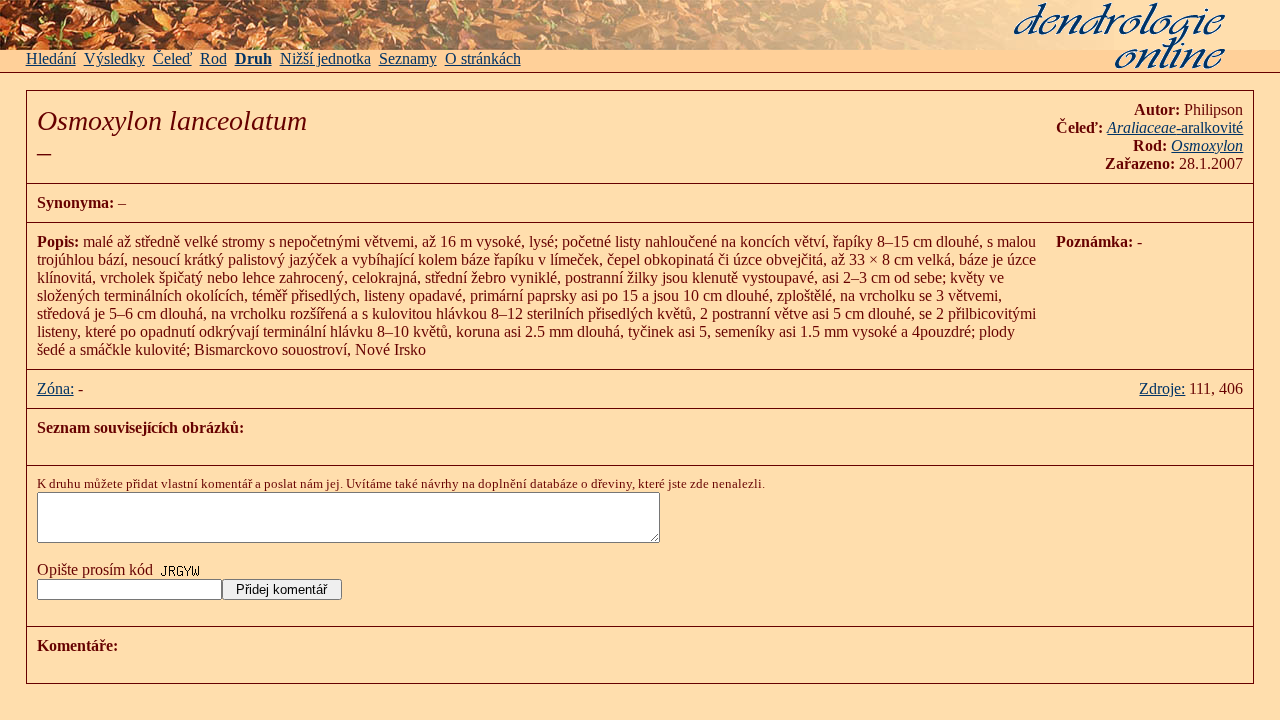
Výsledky (114, 58)
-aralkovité (1175, 127)
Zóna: (55, 388)
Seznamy (408, 58)
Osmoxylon (1207, 145)
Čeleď (172, 58)
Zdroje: (1162, 388)
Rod (213, 58)
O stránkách (483, 58)
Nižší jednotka (325, 58)
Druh (253, 58)
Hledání (51, 58)
